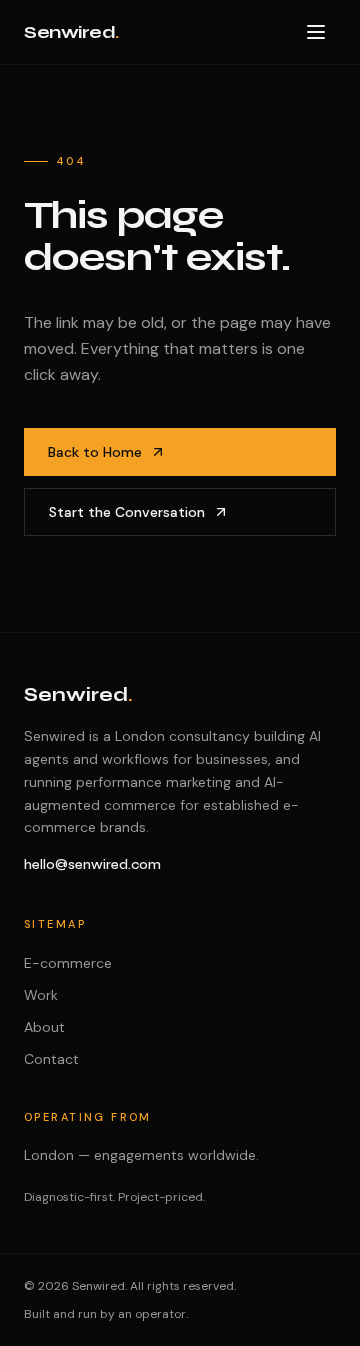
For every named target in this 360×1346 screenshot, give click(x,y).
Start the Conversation (127, 512)
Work (41, 995)
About (44, 1027)
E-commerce (68, 963)
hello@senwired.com (92, 864)
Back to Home (95, 452)
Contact (51, 1059)
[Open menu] (316, 32)
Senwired (71, 32)
